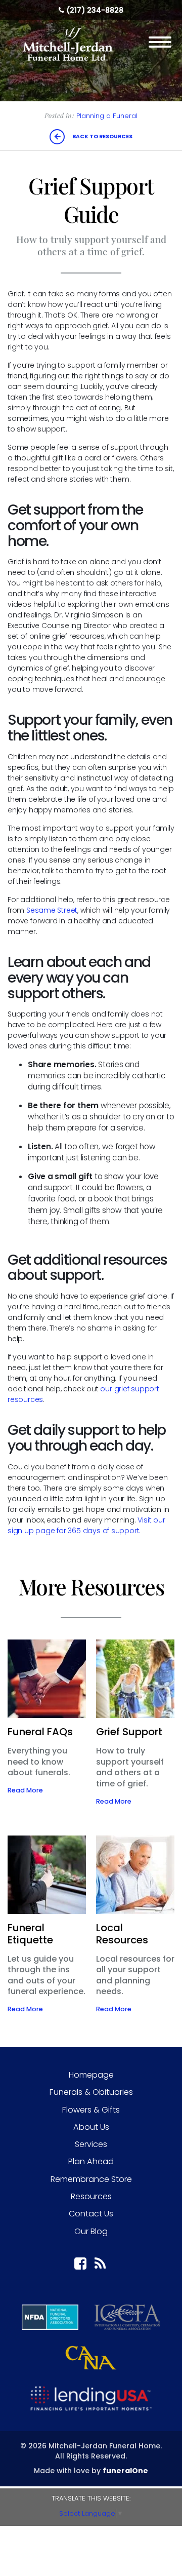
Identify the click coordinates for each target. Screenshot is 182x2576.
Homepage (91, 2075)
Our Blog (91, 2231)
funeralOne (125, 2471)
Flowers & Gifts (91, 2110)
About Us (91, 2127)
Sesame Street (52, 910)
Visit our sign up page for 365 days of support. (86, 1525)
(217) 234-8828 (95, 10)
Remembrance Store (91, 2179)
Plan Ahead (91, 2161)
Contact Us (91, 2214)
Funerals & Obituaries (91, 2092)
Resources (91, 2196)
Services (91, 2144)
